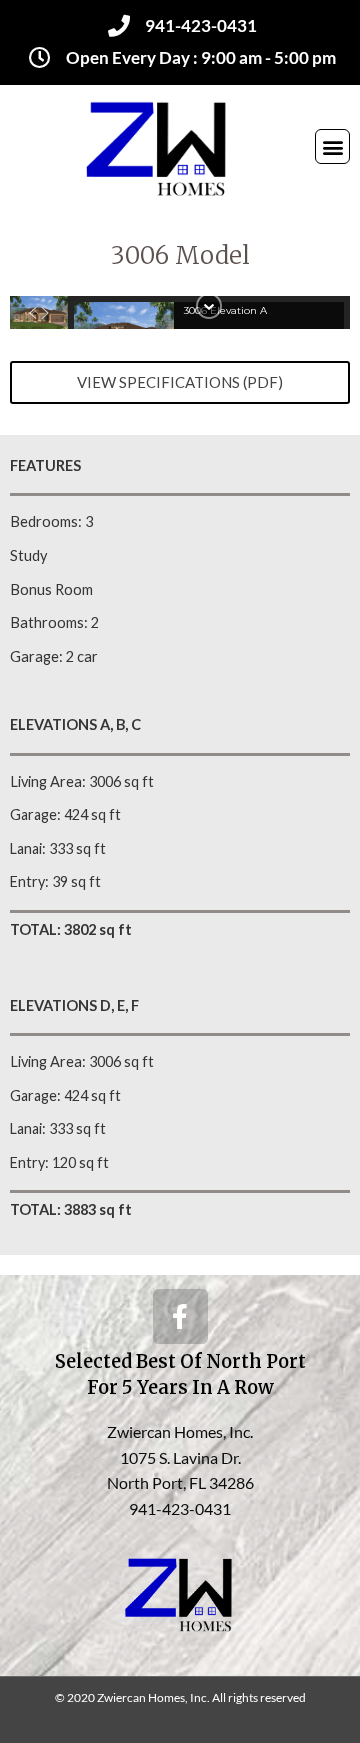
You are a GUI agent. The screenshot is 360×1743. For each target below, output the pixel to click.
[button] (332, 146)
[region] (180, 312)
